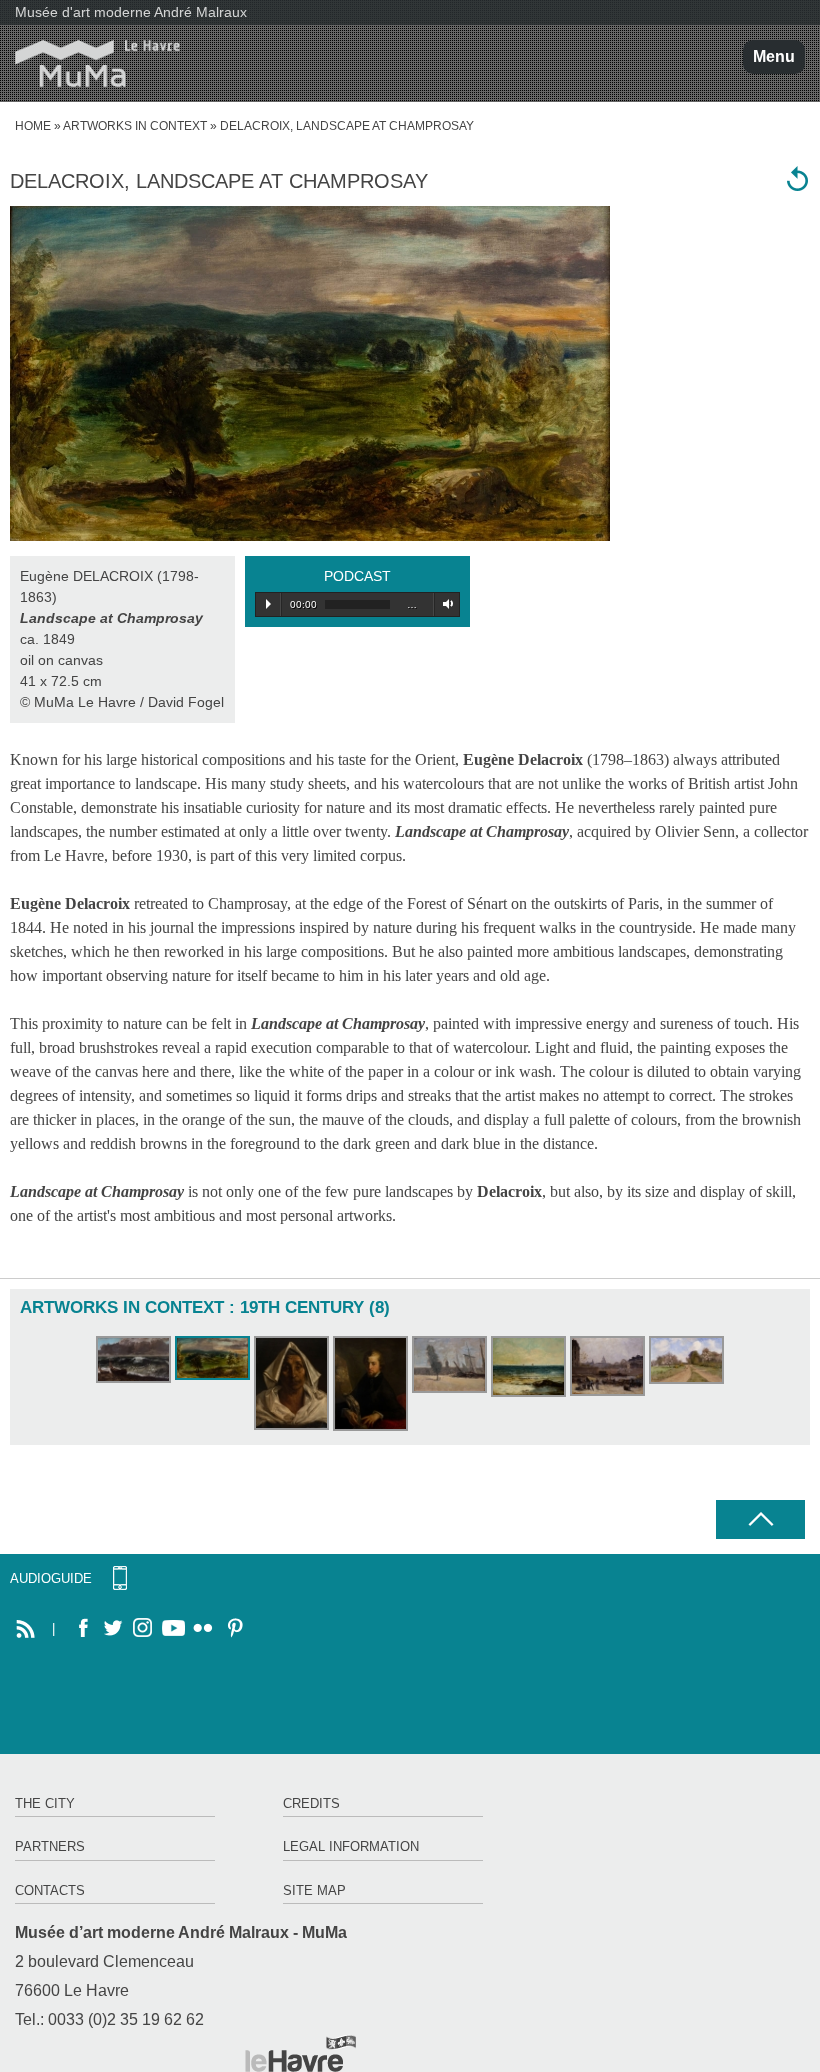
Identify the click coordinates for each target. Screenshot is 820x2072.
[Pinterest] (233, 1629)
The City (45, 1803)
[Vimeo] (173, 1629)
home (33, 126)
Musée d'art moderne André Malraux (131, 12)
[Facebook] (83, 1629)
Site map (314, 1890)
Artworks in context (135, 126)
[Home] (90, 63)
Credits (311, 1803)
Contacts (50, 1890)
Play (268, 604)
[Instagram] (143, 1629)
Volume (444, 604)
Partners (50, 1846)
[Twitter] (113, 1629)
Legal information (351, 1846)
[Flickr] (203, 1629)
